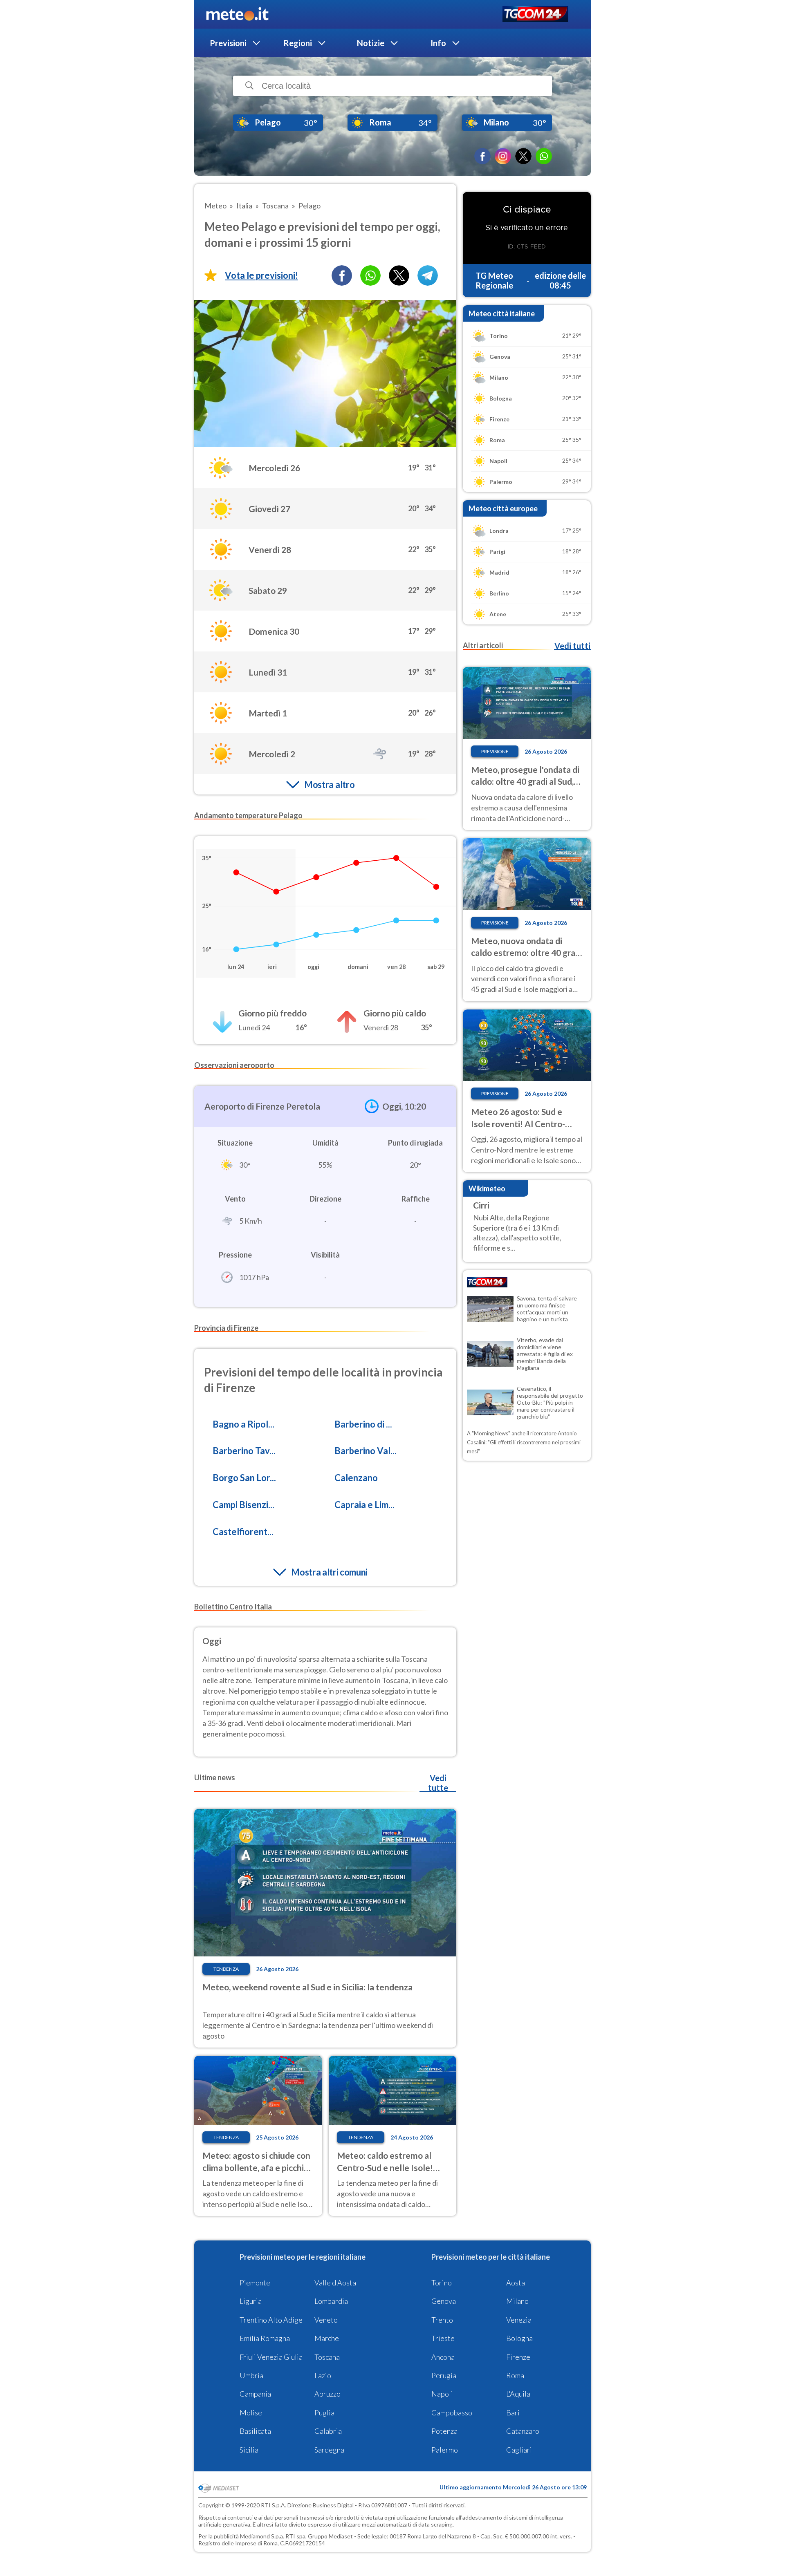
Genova (444, 2301)
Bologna (519, 2338)
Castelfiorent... (243, 1532)
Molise (251, 2413)
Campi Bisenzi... (243, 1505)
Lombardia (331, 2301)
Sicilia (249, 2450)
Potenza (444, 2431)
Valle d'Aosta (335, 2283)
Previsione (495, 751)
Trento (442, 2320)
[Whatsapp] (370, 275)
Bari (513, 2413)
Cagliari (519, 2450)
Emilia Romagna (265, 2338)
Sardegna (329, 2450)
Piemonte (255, 2283)
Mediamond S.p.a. (262, 2536)
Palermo (445, 2450)
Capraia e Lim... (364, 1505)
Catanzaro (523, 2431)
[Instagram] (503, 156)
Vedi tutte (438, 1783)
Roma (515, 2375)
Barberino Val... (366, 1451)
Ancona (443, 2357)
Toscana (327, 2357)
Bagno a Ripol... (243, 1424)
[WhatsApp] (544, 156)
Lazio (323, 2375)
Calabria (328, 2431)
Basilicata (255, 2431)
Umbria (251, 2375)
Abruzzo (327, 2394)
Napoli (442, 2394)
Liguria (251, 2301)
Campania (255, 2394)
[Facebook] (482, 156)
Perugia (444, 2375)
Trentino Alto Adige (271, 2320)
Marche (327, 2338)
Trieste (443, 2338)
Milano (517, 2301)
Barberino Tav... (244, 1451)
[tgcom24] (535, 15)
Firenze (518, 2357)
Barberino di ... (363, 1424)
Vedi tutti (572, 646)
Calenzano (356, 1478)
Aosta (516, 2283)
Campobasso (452, 2413)
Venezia (519, 2320)
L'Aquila (518, 2394)
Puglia (324, 2413)
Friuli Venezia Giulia (271, 2357)
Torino (442, 2283)
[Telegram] (428, 275)
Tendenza (226, 1969)
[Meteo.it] (237, 14)
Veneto (326, 2320)
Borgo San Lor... (244, 1478)
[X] (523, 156)
